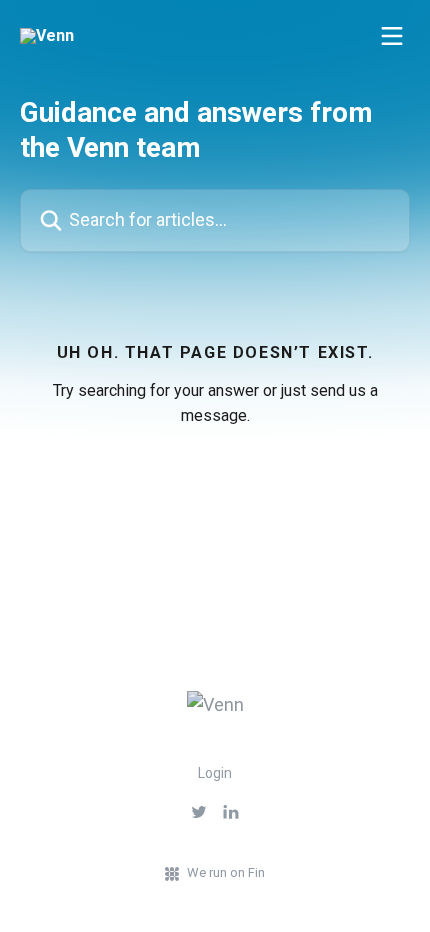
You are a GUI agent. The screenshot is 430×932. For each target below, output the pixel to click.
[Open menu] (392, 36)
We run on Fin (226, 872)
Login (215, 773)
